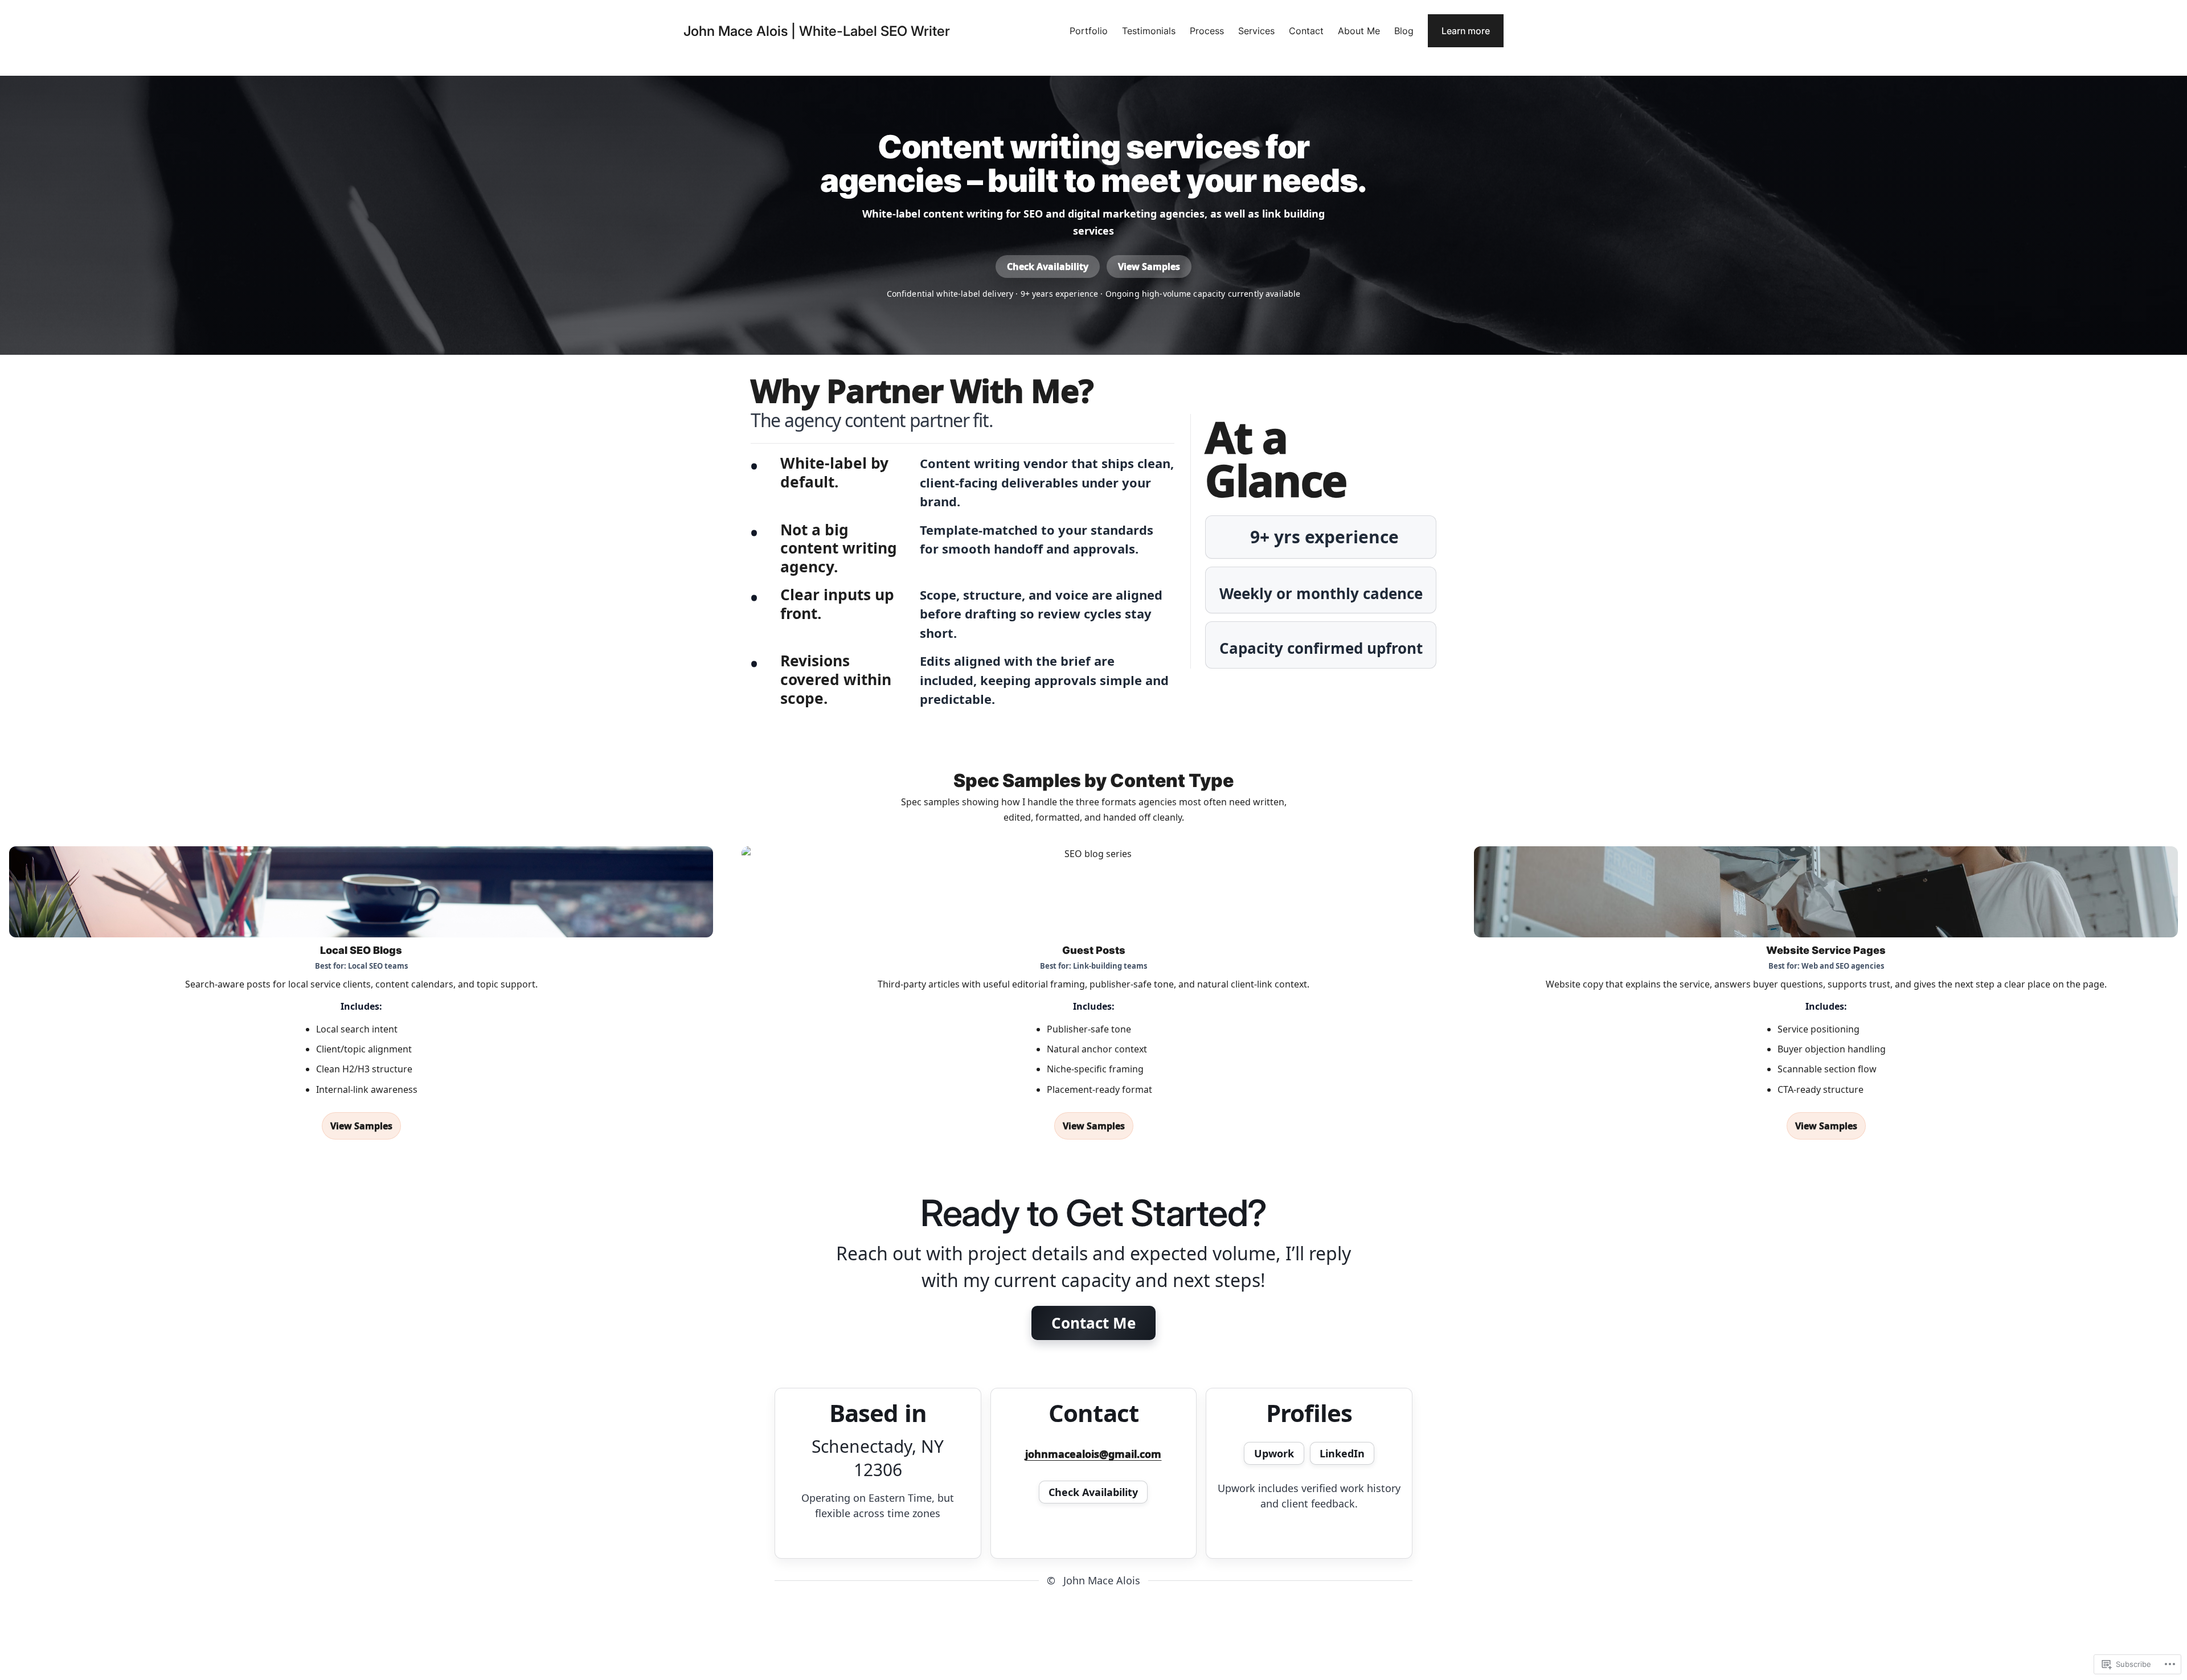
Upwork (1274, 1453)
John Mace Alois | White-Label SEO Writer (817, 31)
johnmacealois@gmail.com (1093, 1454)
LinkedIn (1342, 1453)
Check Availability (1048, 267)
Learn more (1466, 31)
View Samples (1149, 267)
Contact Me (1093, 1323)
